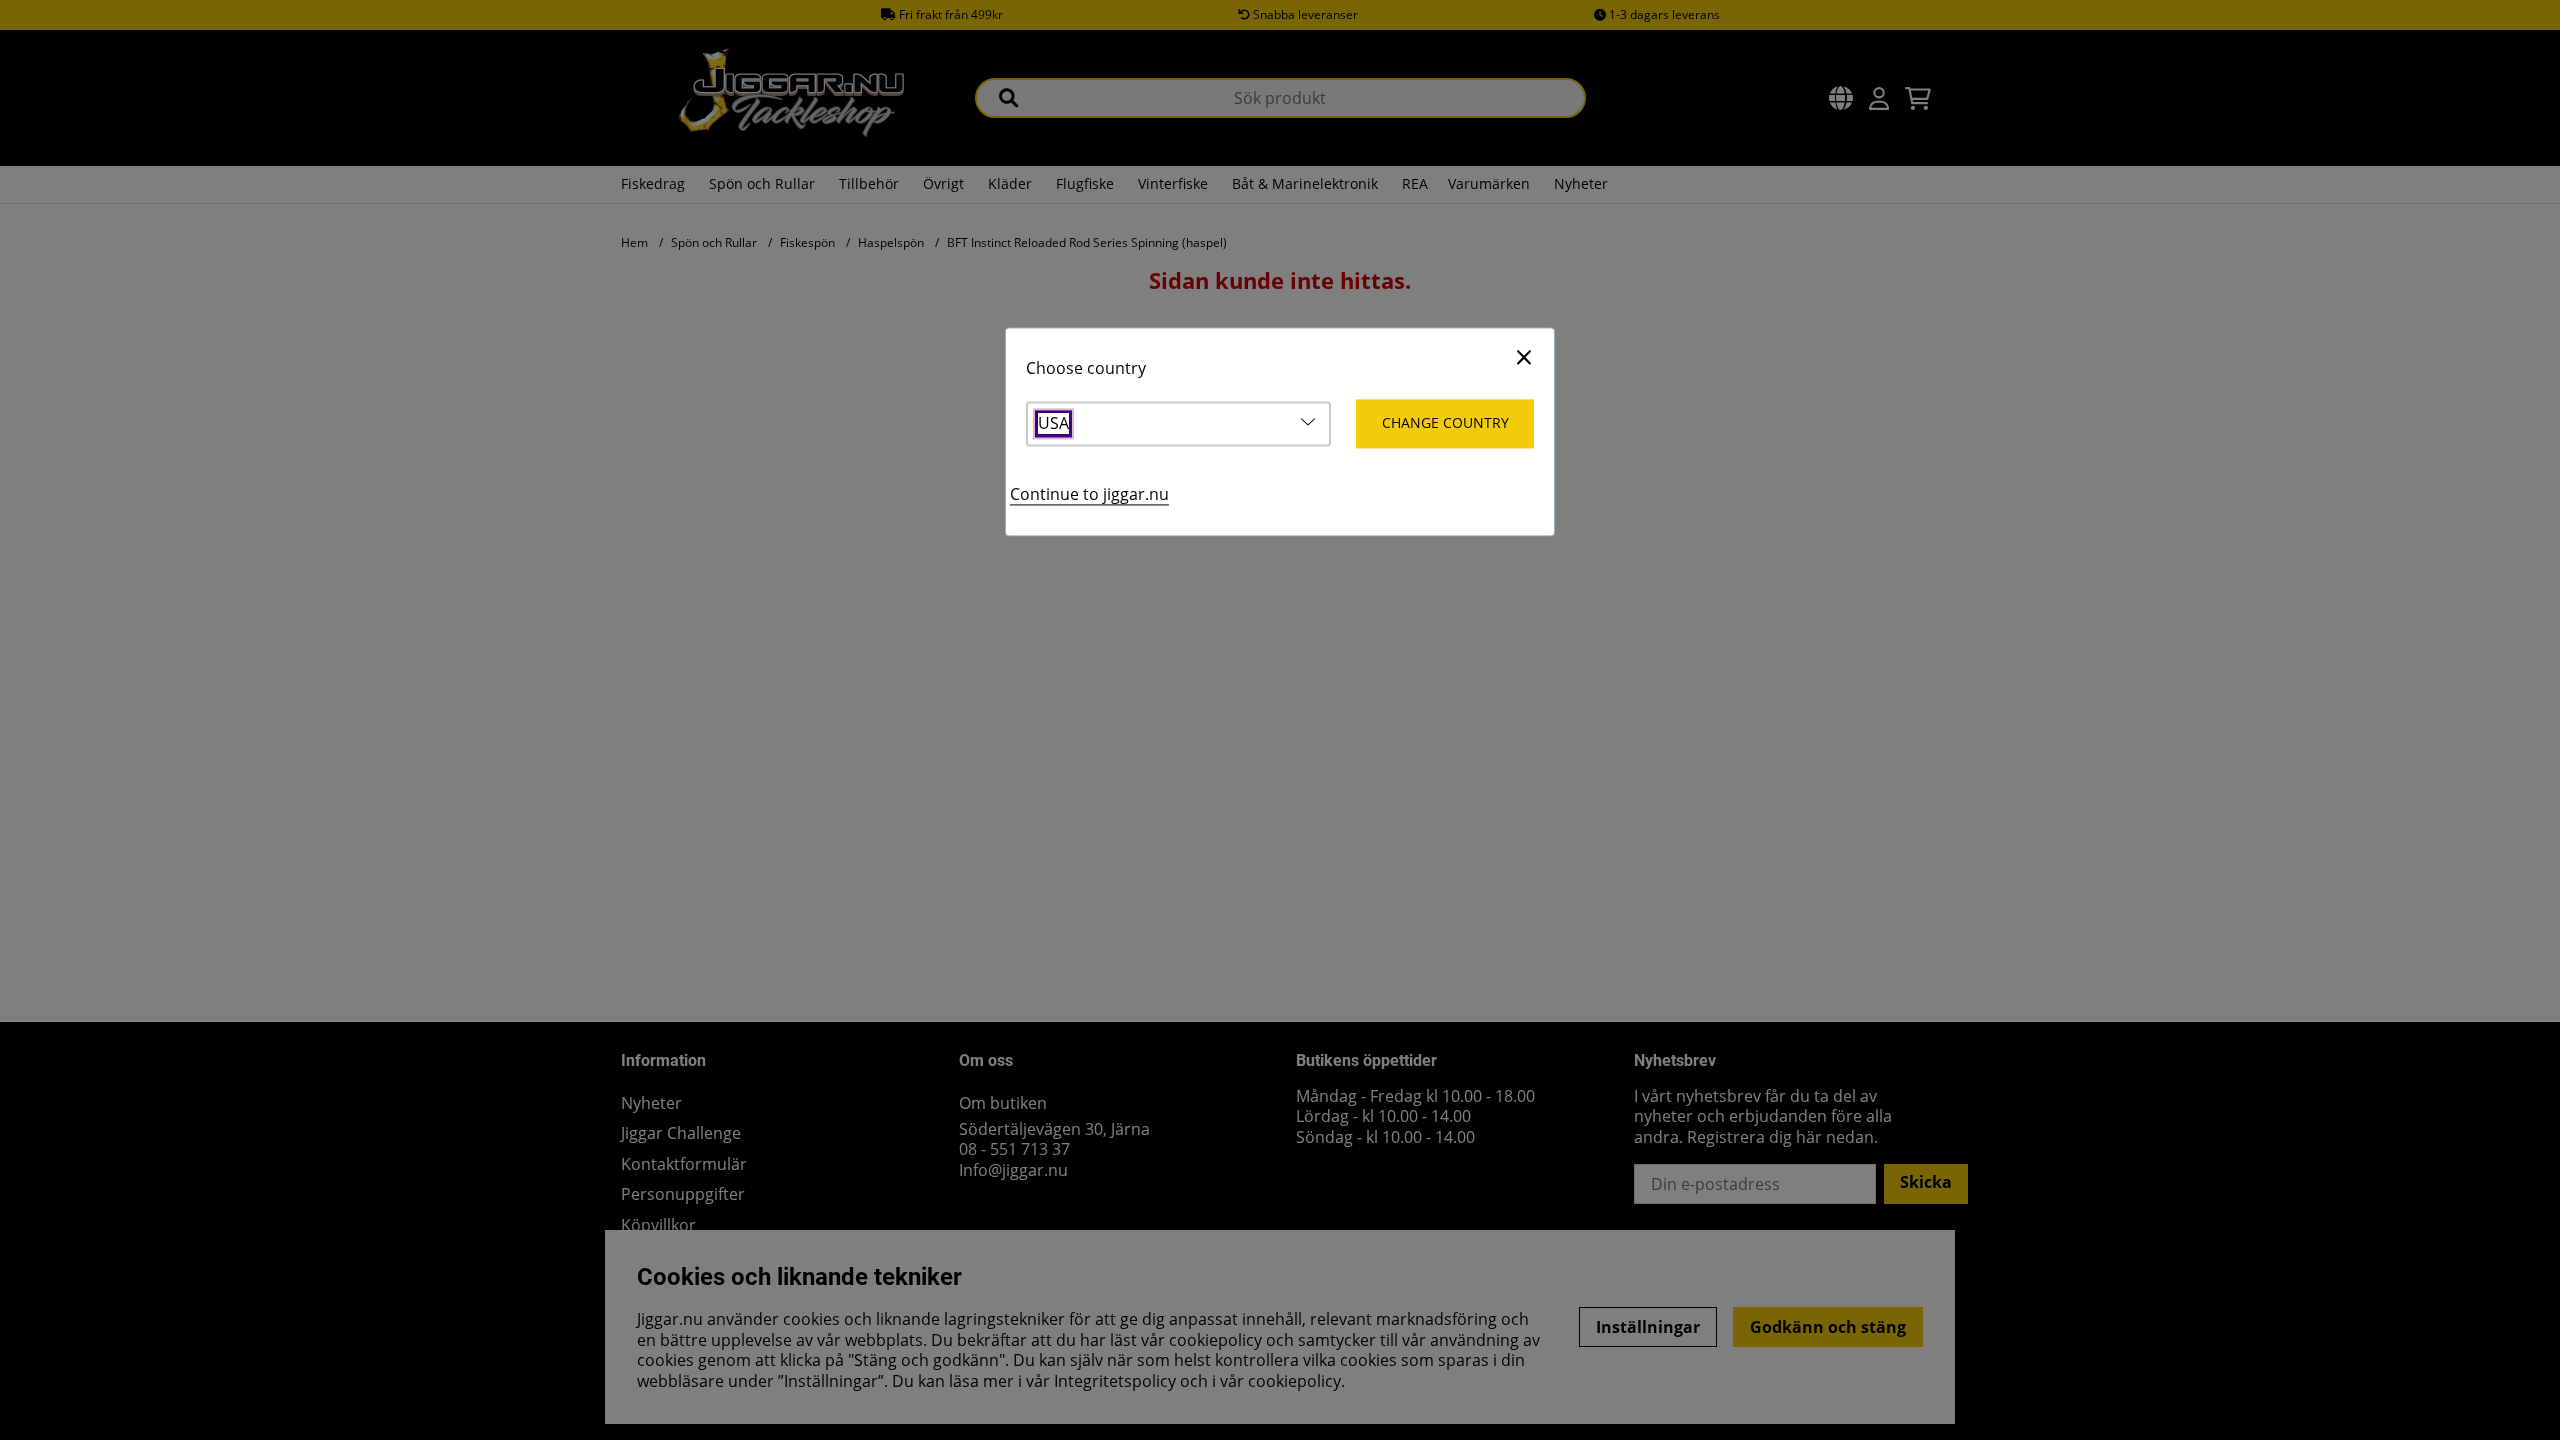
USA (1053, 424)
